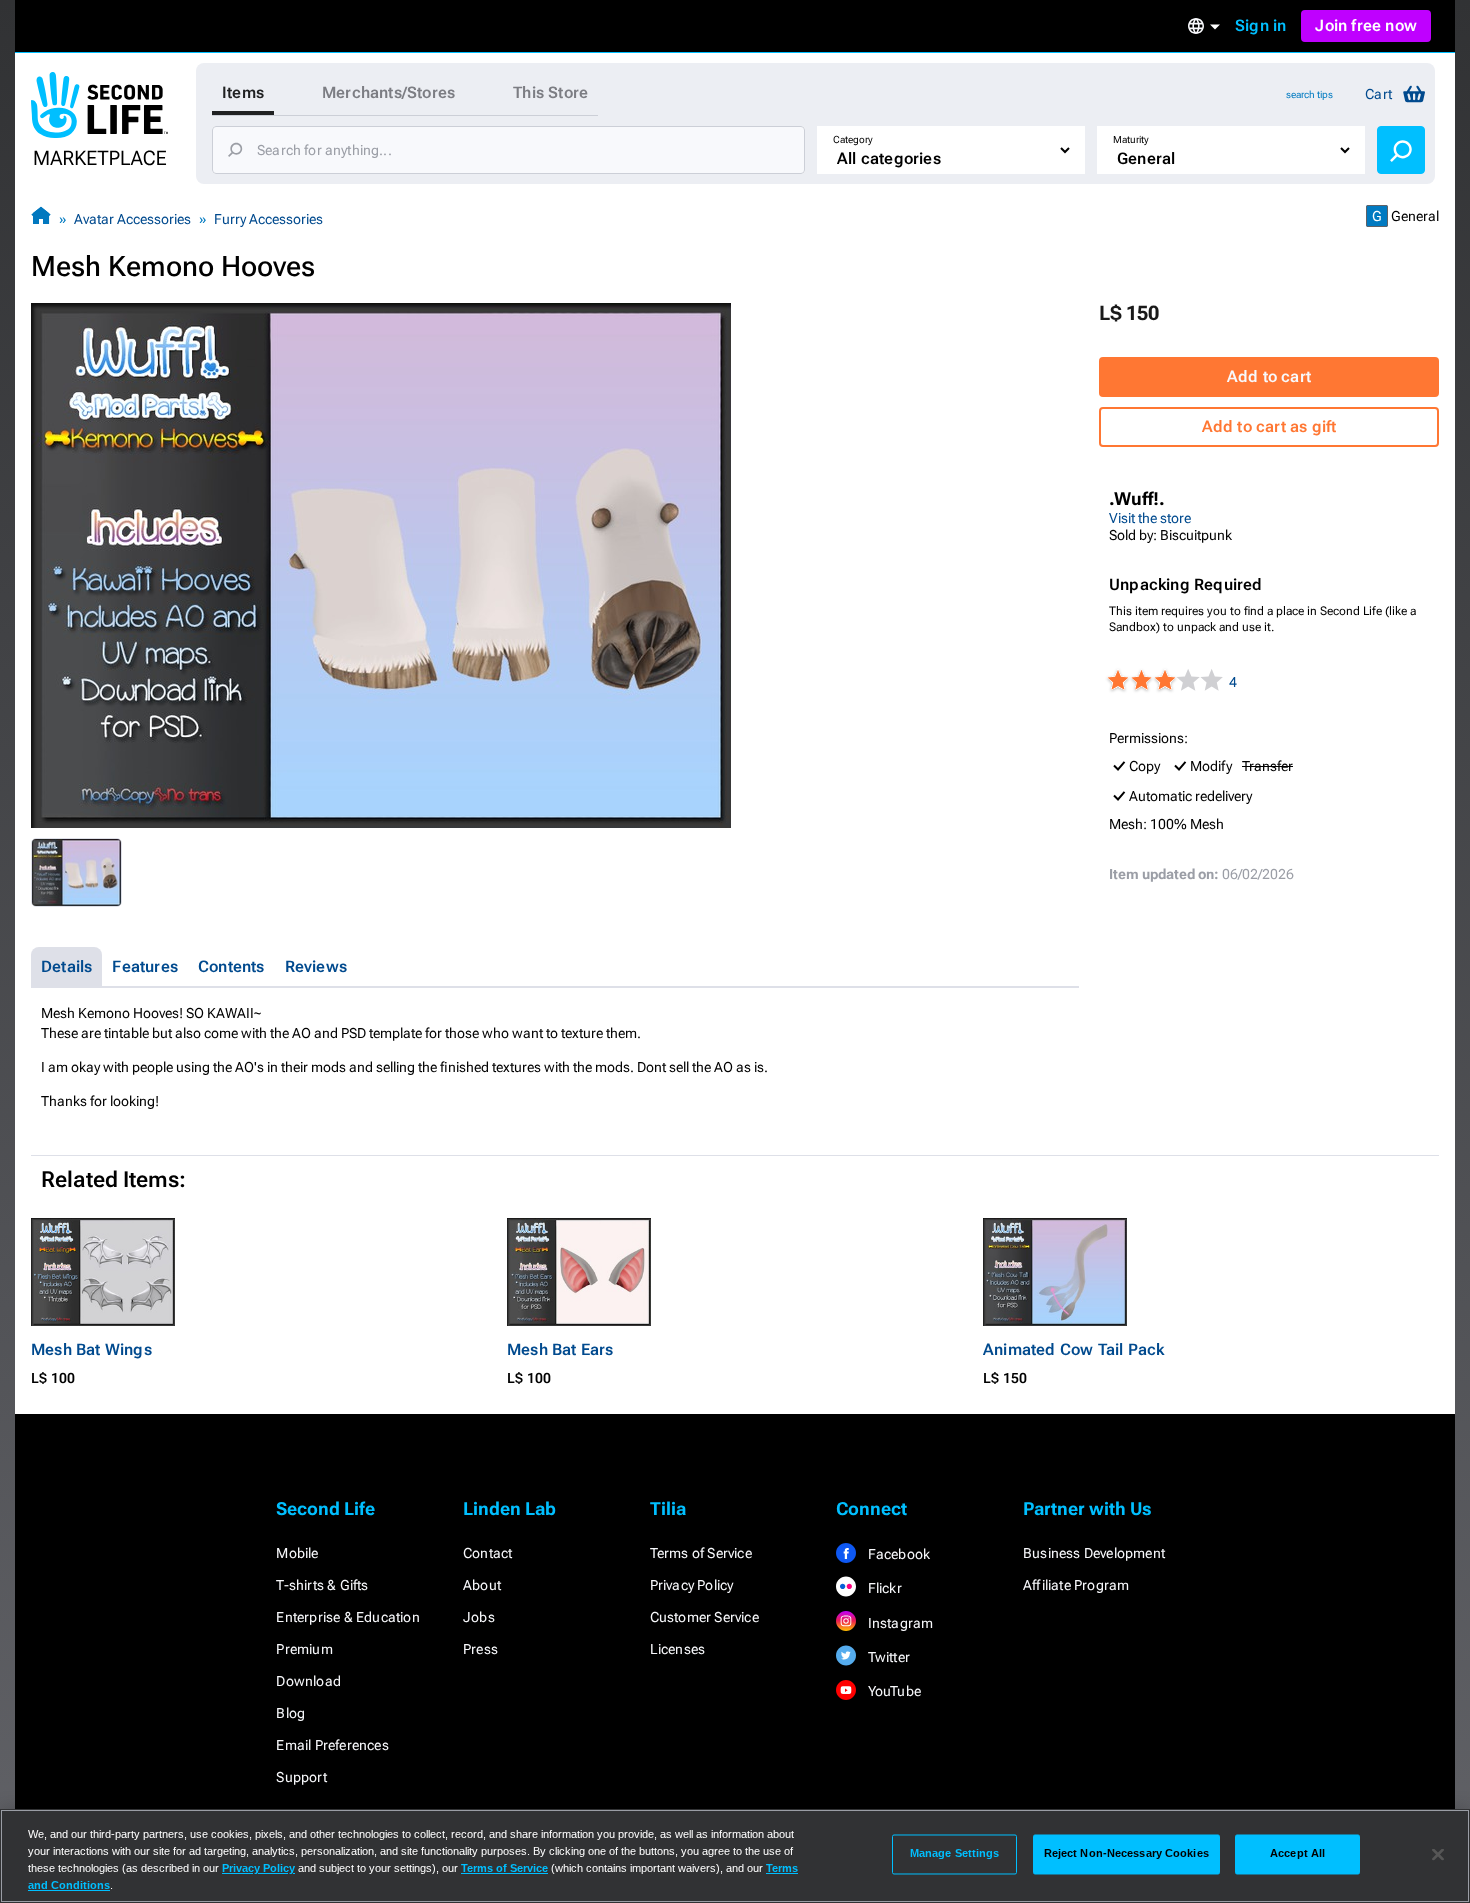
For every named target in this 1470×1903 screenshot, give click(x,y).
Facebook (897, 1554)
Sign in (1260, 25)
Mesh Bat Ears (560, 1349)
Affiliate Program (1076, 1585)
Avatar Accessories (132, 219)
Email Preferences (332, 1745)
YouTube (892, 1691)
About (482, 1585)
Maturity (1131, 139)
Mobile (297, 1553)
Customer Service (704, 1617)
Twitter (887, 1657)
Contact (487, 1553)
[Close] (1438, 1854)
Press (480, 1649)
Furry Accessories (268, 219)
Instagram (898, 1623)
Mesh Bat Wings (91, 1349)
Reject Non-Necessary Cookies (1126, 1854)
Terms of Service (701, 1553)
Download (308, 1681)
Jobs (479, 1617)
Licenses (678, 1649)
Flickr (882, 1588)
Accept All (1297, 1854)
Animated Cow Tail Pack (1073, 1349)
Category (853, 139)
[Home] (41, 218)
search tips (1309, 94)
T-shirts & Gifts (322, 1585)
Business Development (1094, 1553)
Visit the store (1150, 518)
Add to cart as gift (1269, 426)
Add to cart (1269, 376)
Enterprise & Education (347, 1617)
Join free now (1366, 25)
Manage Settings (955, 1854)
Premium (304, 1649)
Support (301, 1777)
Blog (290, 1713)
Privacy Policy (692, 1585)
